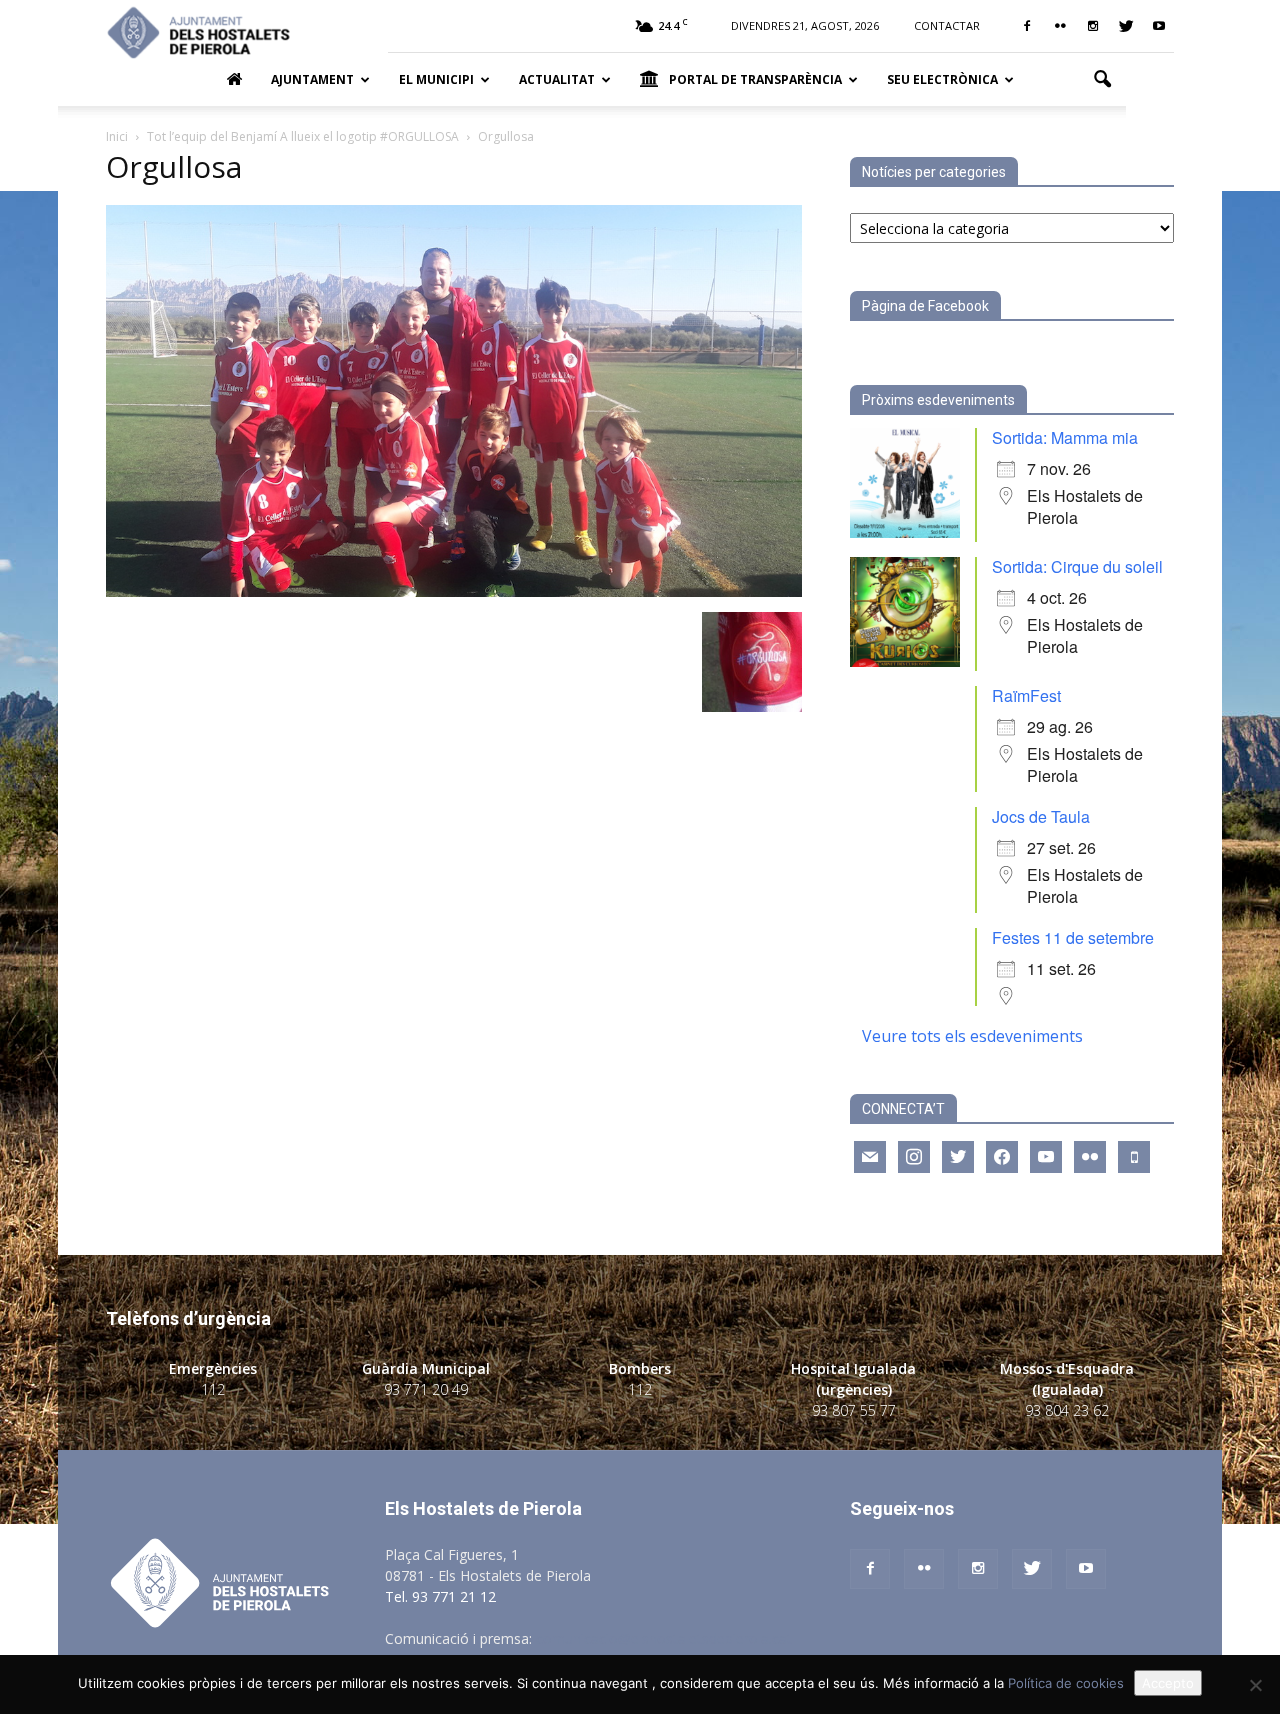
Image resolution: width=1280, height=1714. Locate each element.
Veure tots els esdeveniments (972, 1036)
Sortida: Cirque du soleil (1077, 566)
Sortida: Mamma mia (1065, 437)
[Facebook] (1027, 26)
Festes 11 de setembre (1073, 937)
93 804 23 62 (1067, 1410)
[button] (1102, 80)
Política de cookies (1066, 1683)
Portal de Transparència (755, 79)
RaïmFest (1026, 695)
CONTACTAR (947, 25)
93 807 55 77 (854, 1410)
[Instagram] (1093, 26)
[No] (1255, 1685)
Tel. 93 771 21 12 (440, 1596)
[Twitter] (1126, 26)
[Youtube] (1159, 26)
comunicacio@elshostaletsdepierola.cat (664, 1638)
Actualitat (557, 79)
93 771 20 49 (426, 1389)
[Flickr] (1060, 26)
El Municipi (436, 79)
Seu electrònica (942, 79)
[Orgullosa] (454, 591)
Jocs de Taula (1041, 816)
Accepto (1168, 1683)
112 (213, 1389)
